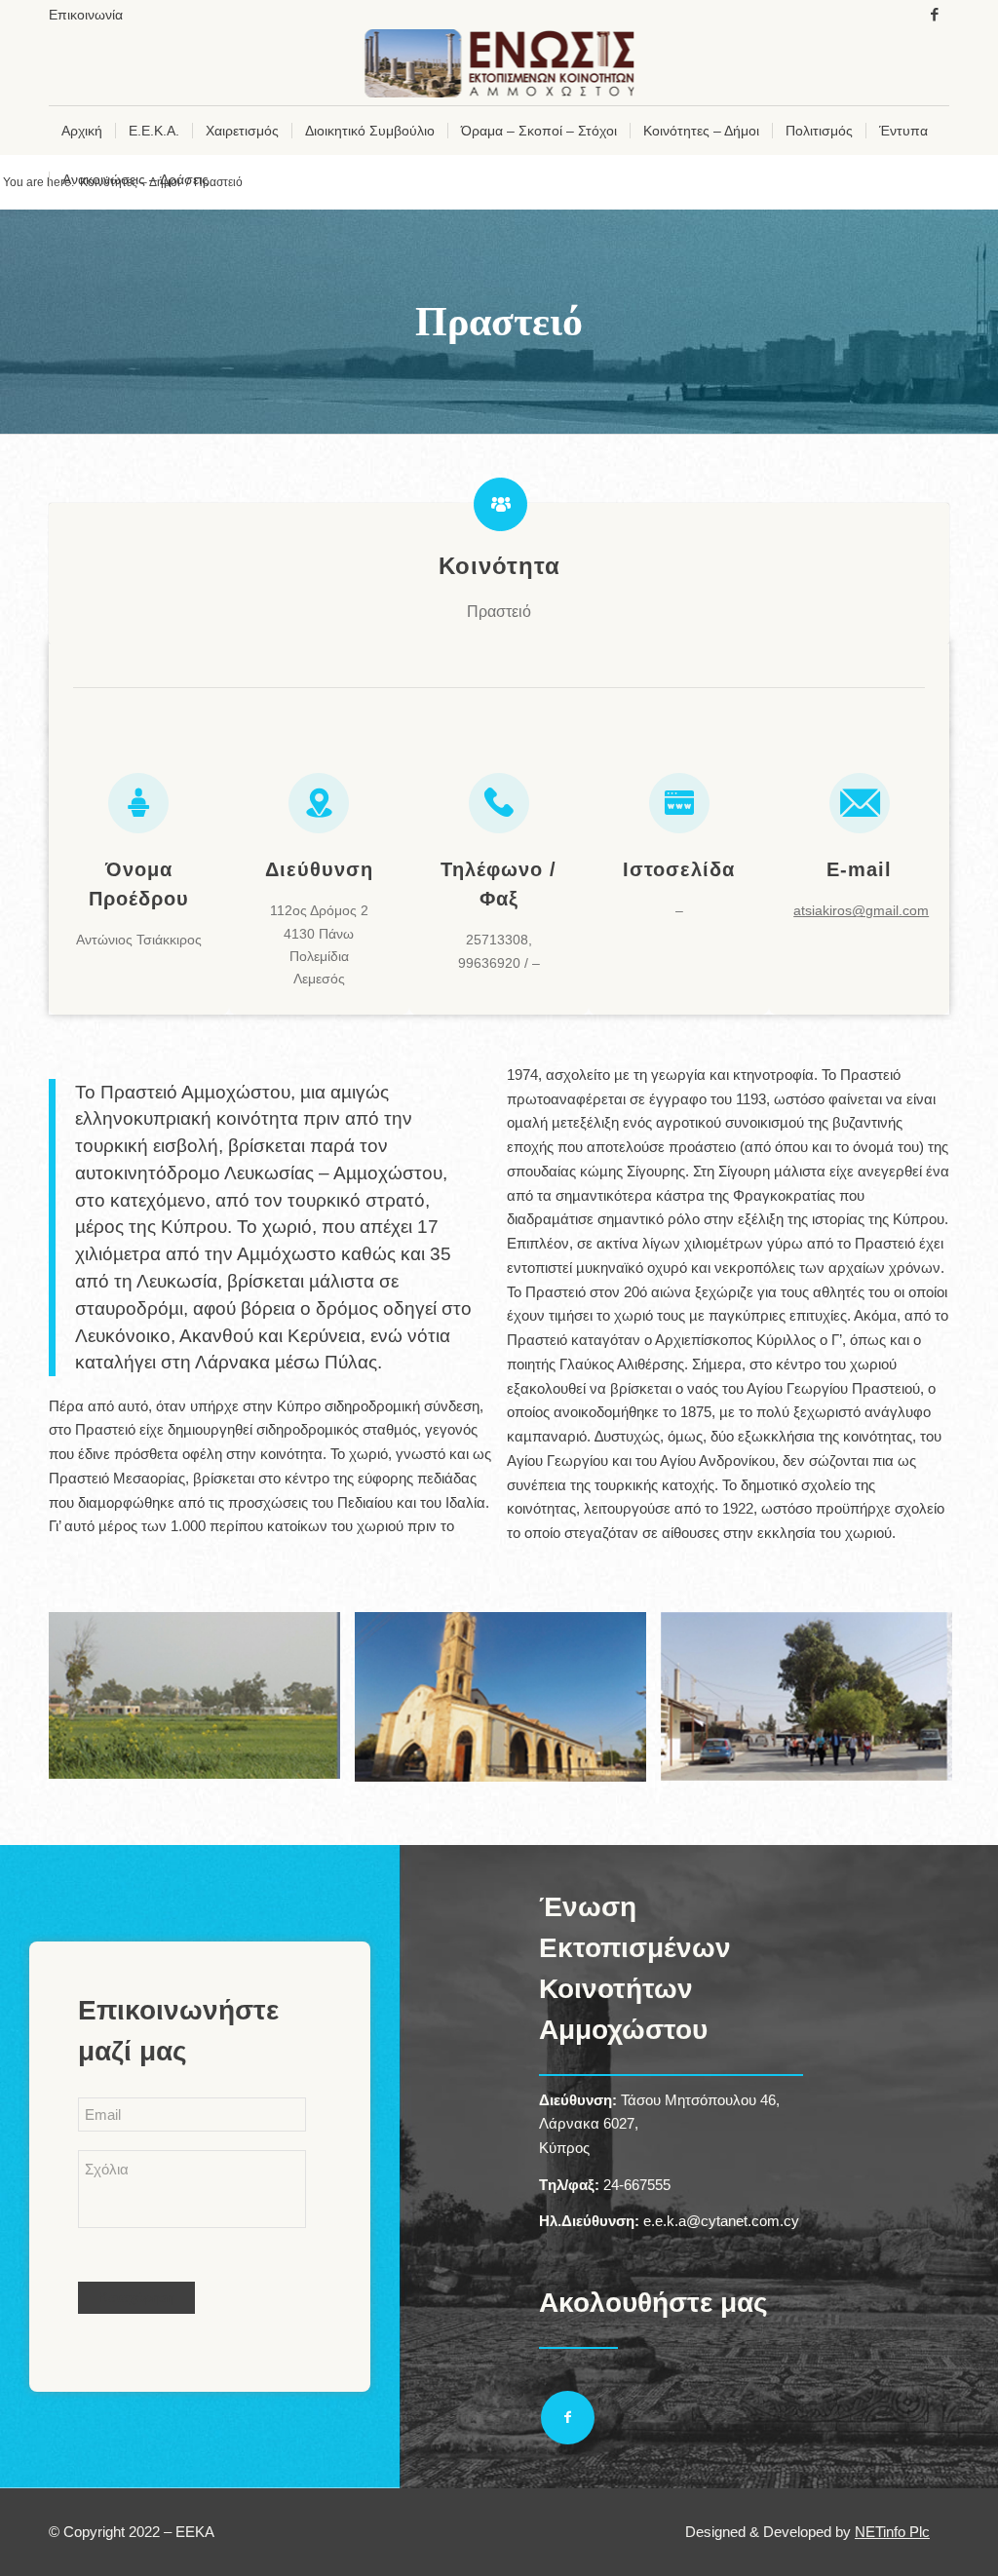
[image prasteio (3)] (814, 1704)
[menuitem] (86, 15)
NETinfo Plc (892, 2532)
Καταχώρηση (136, 2298)
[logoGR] (499, 67)
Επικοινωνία (86, 15)
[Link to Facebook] (935, 15)
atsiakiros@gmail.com (861, 910)
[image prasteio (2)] (508, 1704)
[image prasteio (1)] (202, 1703)
